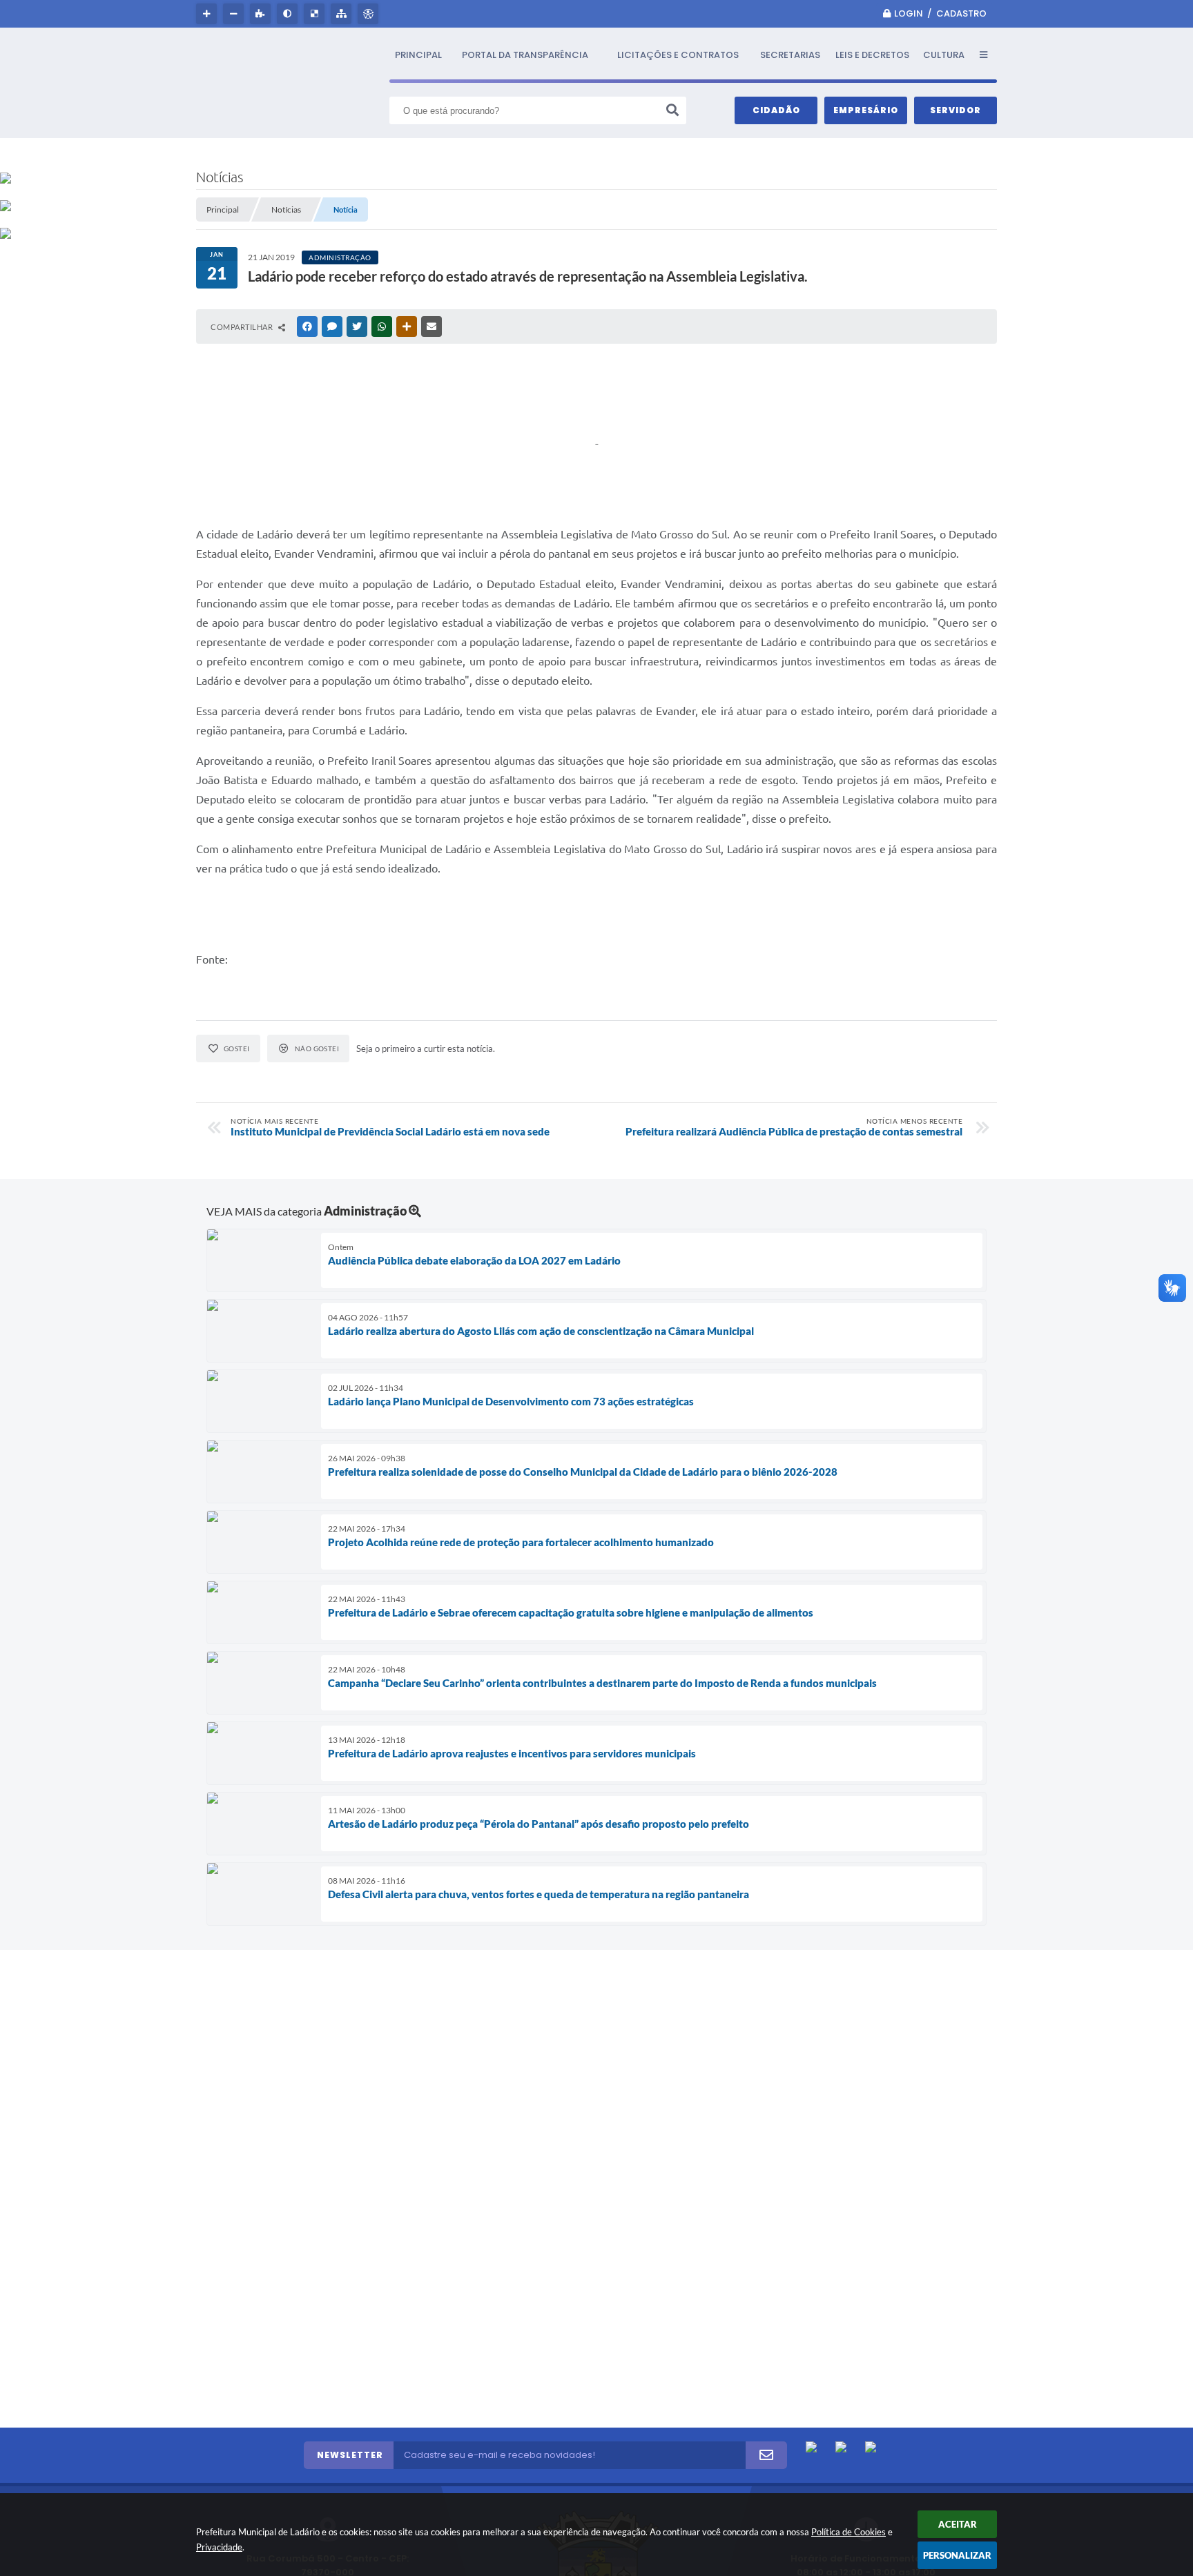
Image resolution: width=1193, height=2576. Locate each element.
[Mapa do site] (343, 14)
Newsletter (350, 2455)
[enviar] (766, 2455)
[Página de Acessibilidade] (370, 14)
